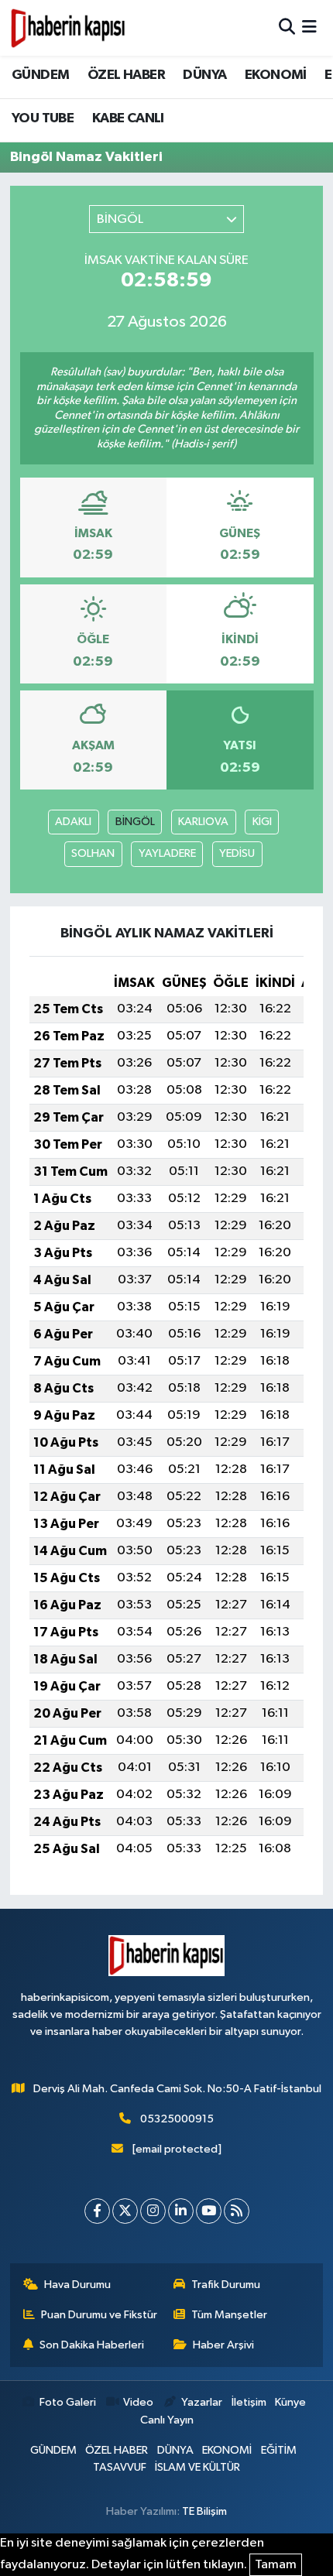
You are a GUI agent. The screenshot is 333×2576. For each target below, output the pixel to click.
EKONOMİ (276, 75)
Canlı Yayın (167, 2420)
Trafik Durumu (226, 2285)
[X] (125, 2211)
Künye (290, 2402)
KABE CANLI (128, 118)
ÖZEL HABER (126, 75)
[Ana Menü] (309, 27)
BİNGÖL (135, 822)
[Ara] (287, 27)
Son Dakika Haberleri (92, 2345)
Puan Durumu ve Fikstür (99, 2315)
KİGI (262, 822)
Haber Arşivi (223, 2345)
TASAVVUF (120, 2467)
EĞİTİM (279, 2450)
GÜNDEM (40, 75)
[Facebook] (97, 2211)
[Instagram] (153, 2211)
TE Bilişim (204, 2511)
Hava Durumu (77, 2285)
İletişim (249, 2402)
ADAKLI (73, 822)
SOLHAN (93, 853)
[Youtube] (209, 2211)
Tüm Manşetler (229, 2315)
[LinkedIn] (181, 2211)
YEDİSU (237, 853)
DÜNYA (204, 75)
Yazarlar (202, 2402)
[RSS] (237, 2211)
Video (138, 2402)
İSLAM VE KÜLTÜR (197, 2467)
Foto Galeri (67, 2402)
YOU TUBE (43, 118)
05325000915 (177, 2119)
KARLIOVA (203, 822)
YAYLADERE (167, 853)
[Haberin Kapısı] (68, 28)
